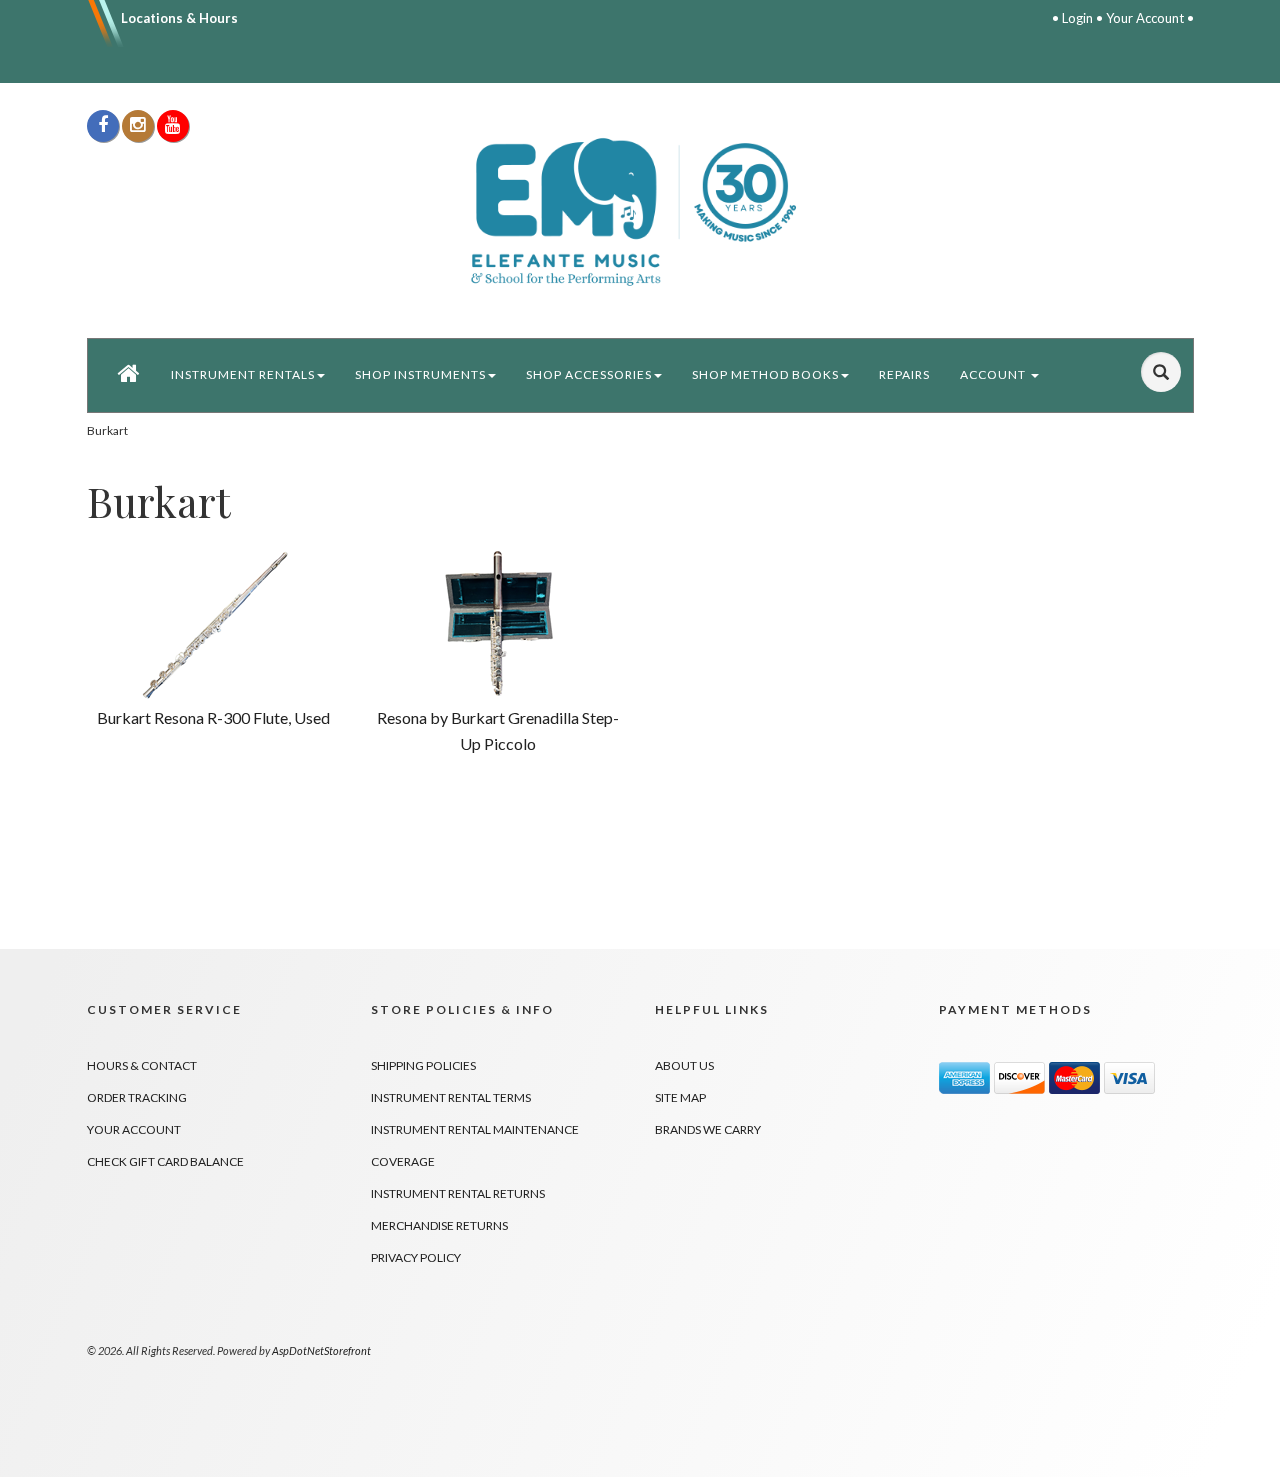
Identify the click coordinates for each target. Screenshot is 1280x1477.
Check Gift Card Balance (165, 1161)
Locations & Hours (179, 18)
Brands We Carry (708, 1129)
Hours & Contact (142, 1065)
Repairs (904, 374)
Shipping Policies (423, 1065)
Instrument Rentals (243, 374)
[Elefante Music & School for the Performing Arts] (640, 210)
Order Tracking (137, 1097)
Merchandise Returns (439, 1225)
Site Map (680, 1097)
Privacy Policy (416, 1257)
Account (994, 374)
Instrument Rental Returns (458, 1193)
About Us (684, 1065)
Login (1077, 18)
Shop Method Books (765, 374)
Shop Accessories (589, 374)
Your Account (1145, 18)
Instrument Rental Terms (451, 1097)
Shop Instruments (420, 374)
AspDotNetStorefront (321, 1350)
